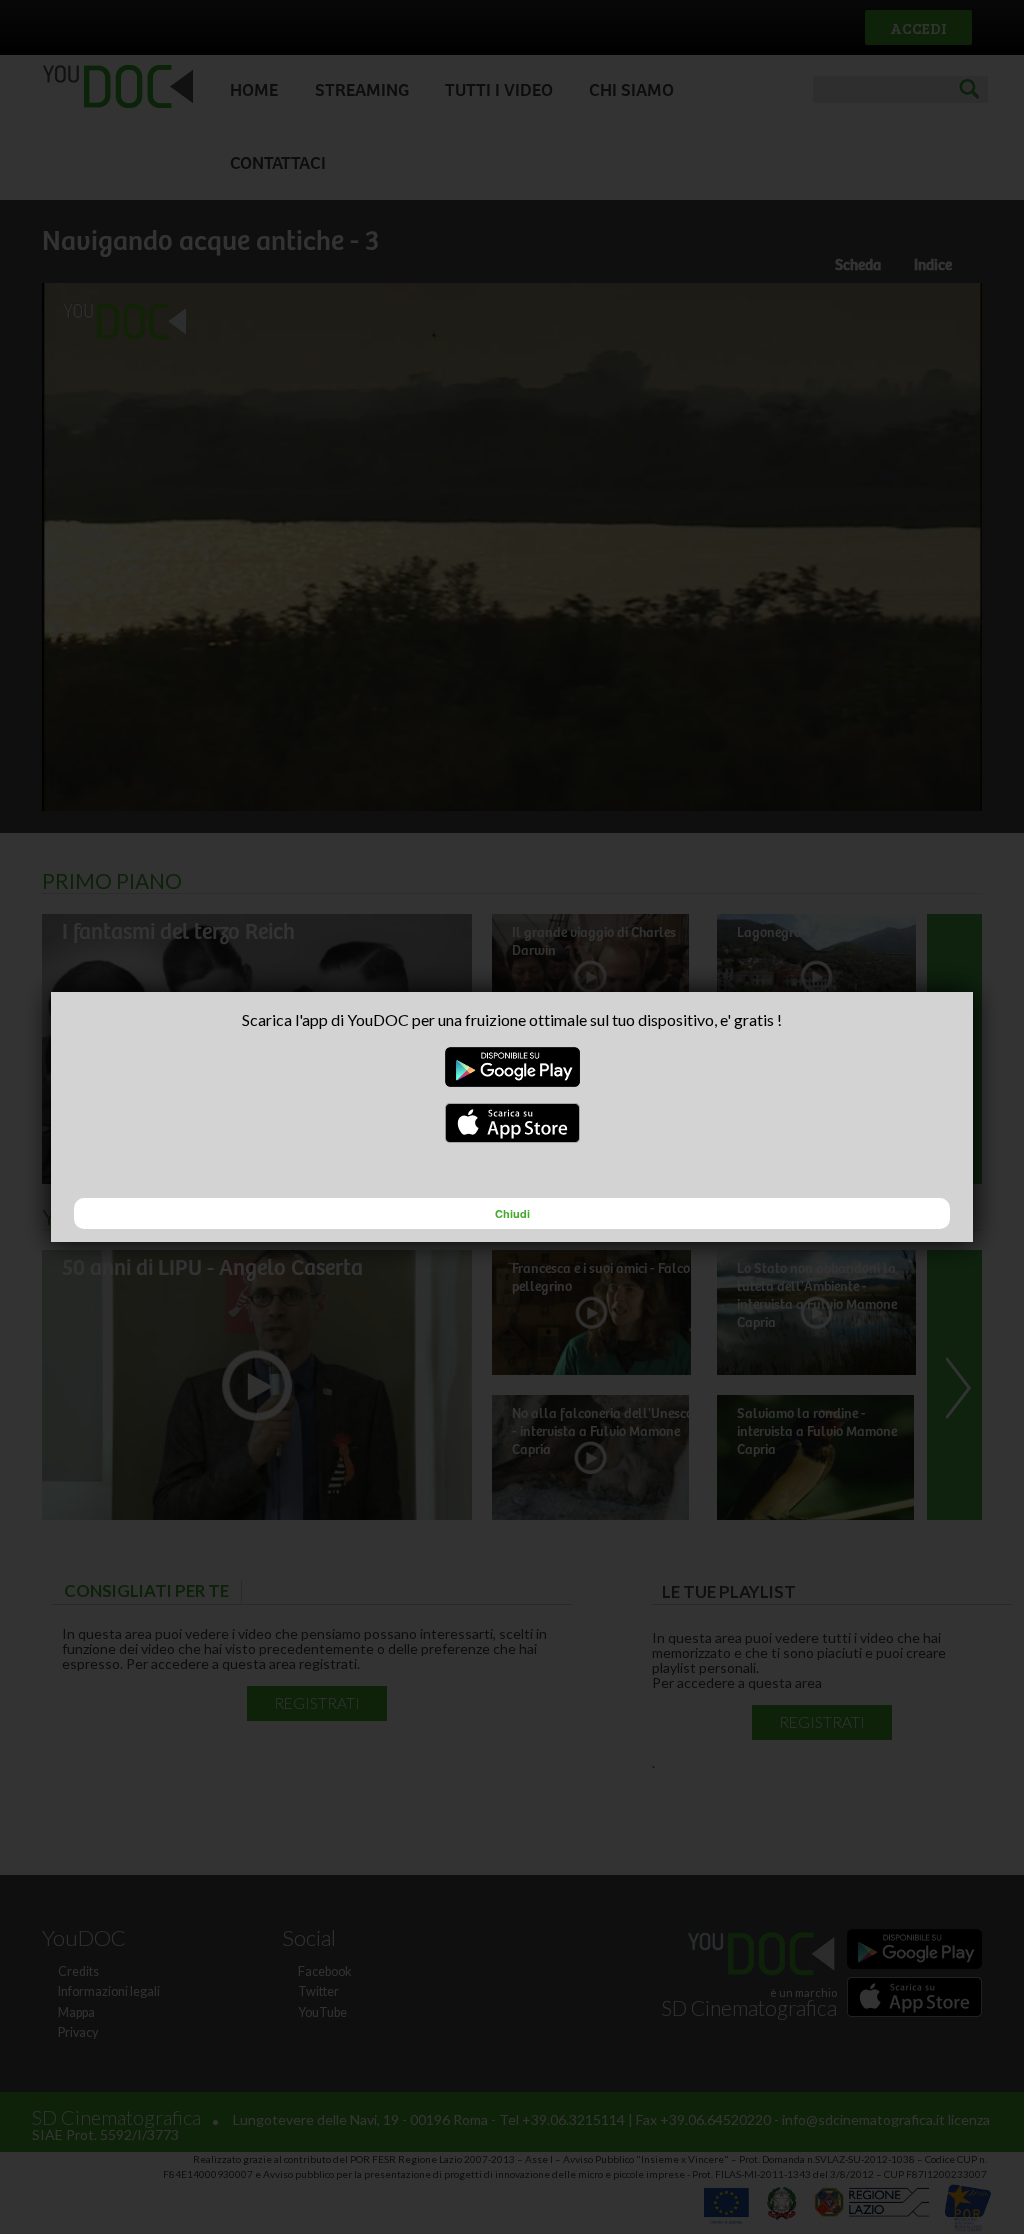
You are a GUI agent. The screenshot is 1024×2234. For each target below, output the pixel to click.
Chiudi (512, 1213)
